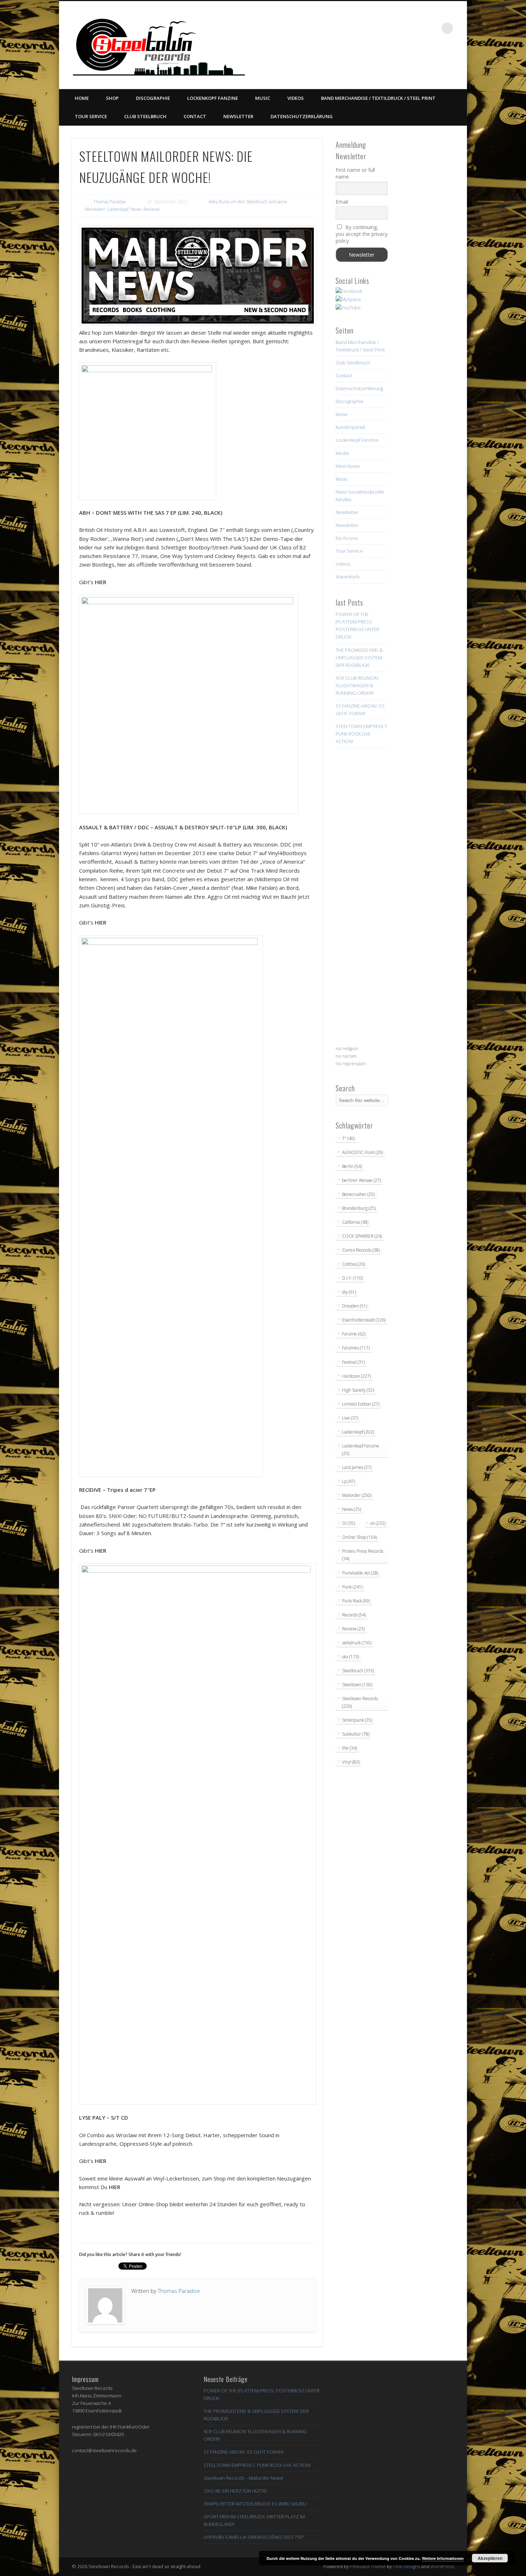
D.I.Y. (352, 1278)
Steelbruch (358, 1671)
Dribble (418, 28)
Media (342, 453)
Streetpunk (357, 1720)
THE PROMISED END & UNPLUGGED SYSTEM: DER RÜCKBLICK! (359, 658)
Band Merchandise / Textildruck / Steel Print (378, 98)
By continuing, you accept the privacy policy (362, 234)
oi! (378, 1523)
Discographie (153, 98)
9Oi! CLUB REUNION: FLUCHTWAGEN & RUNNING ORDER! (357, 685)
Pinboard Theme (368, 2566)
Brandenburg (359, 1208)
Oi (349, 1523)
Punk (352, 1587)
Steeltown (357, 1685)
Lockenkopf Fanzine (213, 98)
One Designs (406, 2566)
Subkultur (356, 1734)
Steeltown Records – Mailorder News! (243, 2478)
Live (350, 1418)
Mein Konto (348, 466)
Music (263, 98)
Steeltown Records (360, 1702)
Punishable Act (360, 1573)
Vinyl (351, 1762)
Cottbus (354, 1264)
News (136, 209)
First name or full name (355, 173)
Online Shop (359, 1537)
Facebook (374, 28)
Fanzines (356, 1348)
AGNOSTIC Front (362, 1152)
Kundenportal (350, 427)
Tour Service (91, 116)
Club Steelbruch (145, 116)
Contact (195, 116)
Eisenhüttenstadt (364, 1320)
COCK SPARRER (362, 1236)
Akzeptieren (490, 2558)
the (349, 1748)
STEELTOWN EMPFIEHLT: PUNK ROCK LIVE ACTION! (362, 734)
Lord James (357, 1467)
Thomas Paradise (110, 202)
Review (353, 1629)
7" (348, 1138)
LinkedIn (433, 28)
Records (354, 1615)
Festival (353, 1362)
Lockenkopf (118, 209)
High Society (358, 1390)
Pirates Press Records (363, 1555)
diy (349, 1292)
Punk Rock (356, 1601)
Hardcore (356, 1376)
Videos (296, 98)
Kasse (342, 414)
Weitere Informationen (443, 2558)
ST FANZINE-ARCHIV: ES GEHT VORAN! (243, 2452)
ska (350, 1657)
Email (342, 202)
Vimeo (403, 28)
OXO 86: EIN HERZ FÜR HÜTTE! (235, 2491)
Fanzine (354, 1334)
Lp (349, 1481)
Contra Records (361, 1250)
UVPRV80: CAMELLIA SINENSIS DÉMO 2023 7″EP (254, 2537)
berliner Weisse (361, 1180)
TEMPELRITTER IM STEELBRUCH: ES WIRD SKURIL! (255, 2504)
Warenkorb (348, 577)
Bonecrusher (358, 1194)
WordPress (442, 2566)
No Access (347, 538)
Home (82, 98)
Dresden (355, 1306)
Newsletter (238, 116)
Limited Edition (361, 1404)
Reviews (152, 209)
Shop (112, 98)
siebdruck (357, 1643)
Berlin (352, 1166)
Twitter (389, 28)
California (355, 1222)
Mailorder (357, 1495)
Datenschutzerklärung (302, 116)
